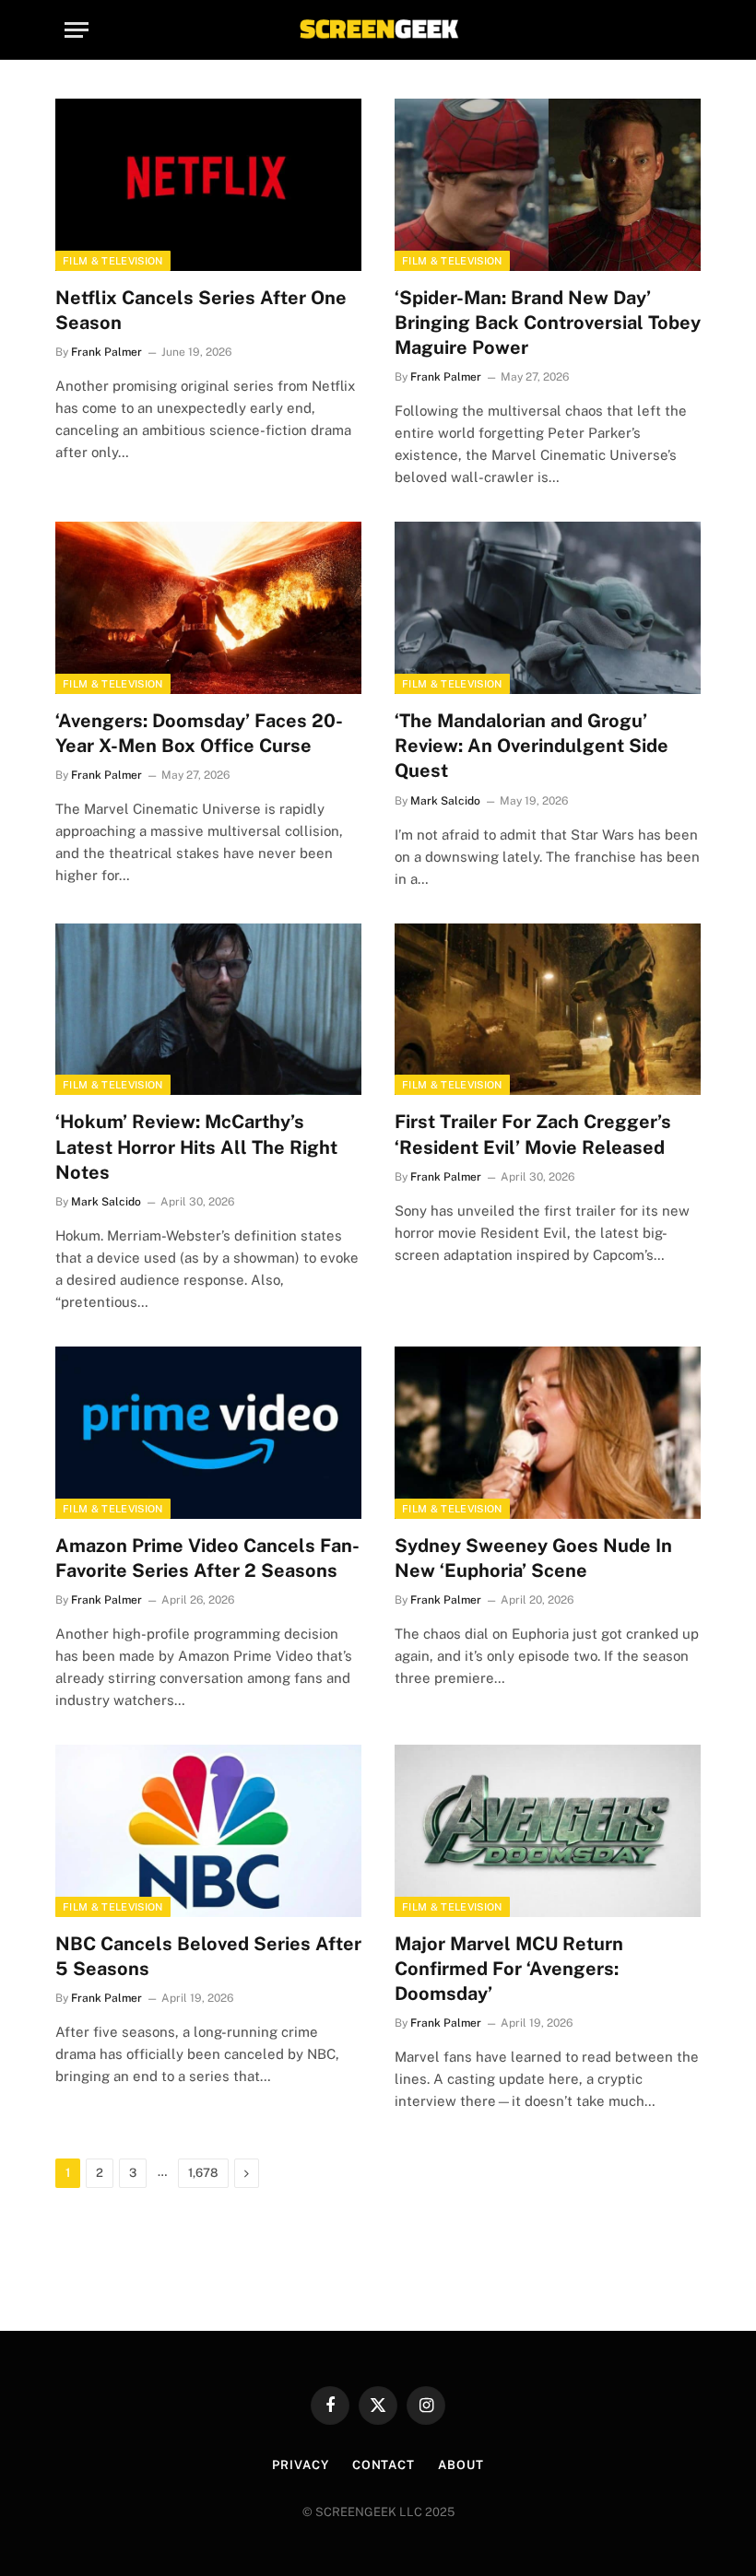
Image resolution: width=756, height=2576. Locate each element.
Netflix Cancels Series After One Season (201, 310)
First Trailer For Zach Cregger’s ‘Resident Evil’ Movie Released (533, 1134)
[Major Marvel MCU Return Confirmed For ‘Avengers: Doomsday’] (548, 1831)
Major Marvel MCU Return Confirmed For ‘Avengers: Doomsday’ (509, 1969)
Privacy (300, 2465)
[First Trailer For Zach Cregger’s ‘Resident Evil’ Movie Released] (548, 1010)
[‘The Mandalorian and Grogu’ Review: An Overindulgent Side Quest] (548, 608)
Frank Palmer (106, 352)
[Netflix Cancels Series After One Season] (208, 185)
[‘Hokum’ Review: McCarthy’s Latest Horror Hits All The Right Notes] (208, 1010)
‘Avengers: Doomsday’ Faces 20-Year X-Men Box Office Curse (199, 733)
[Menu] (77, 30)
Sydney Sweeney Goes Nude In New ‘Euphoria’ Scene (533, 1558)
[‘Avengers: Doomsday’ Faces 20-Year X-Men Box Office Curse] (208, 608)
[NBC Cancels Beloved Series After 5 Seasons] (208, 1831)
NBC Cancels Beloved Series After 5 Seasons (208, 1956)
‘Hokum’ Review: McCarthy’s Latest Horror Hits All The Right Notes (196, 1147)
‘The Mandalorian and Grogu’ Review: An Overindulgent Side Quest (532, 746)
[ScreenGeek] (378, 30)
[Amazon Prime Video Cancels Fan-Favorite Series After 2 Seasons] (208, 1433)
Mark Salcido (445, 801)
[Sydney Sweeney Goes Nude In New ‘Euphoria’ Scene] (548, 1433)
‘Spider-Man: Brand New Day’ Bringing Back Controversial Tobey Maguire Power (548, 323)
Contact (384, 2465)
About (461, 2465)
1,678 (203, 2173)
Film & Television (113, 261)
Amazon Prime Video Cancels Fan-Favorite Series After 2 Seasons (207, 1558)
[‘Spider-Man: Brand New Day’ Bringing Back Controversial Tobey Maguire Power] (548, 185)
